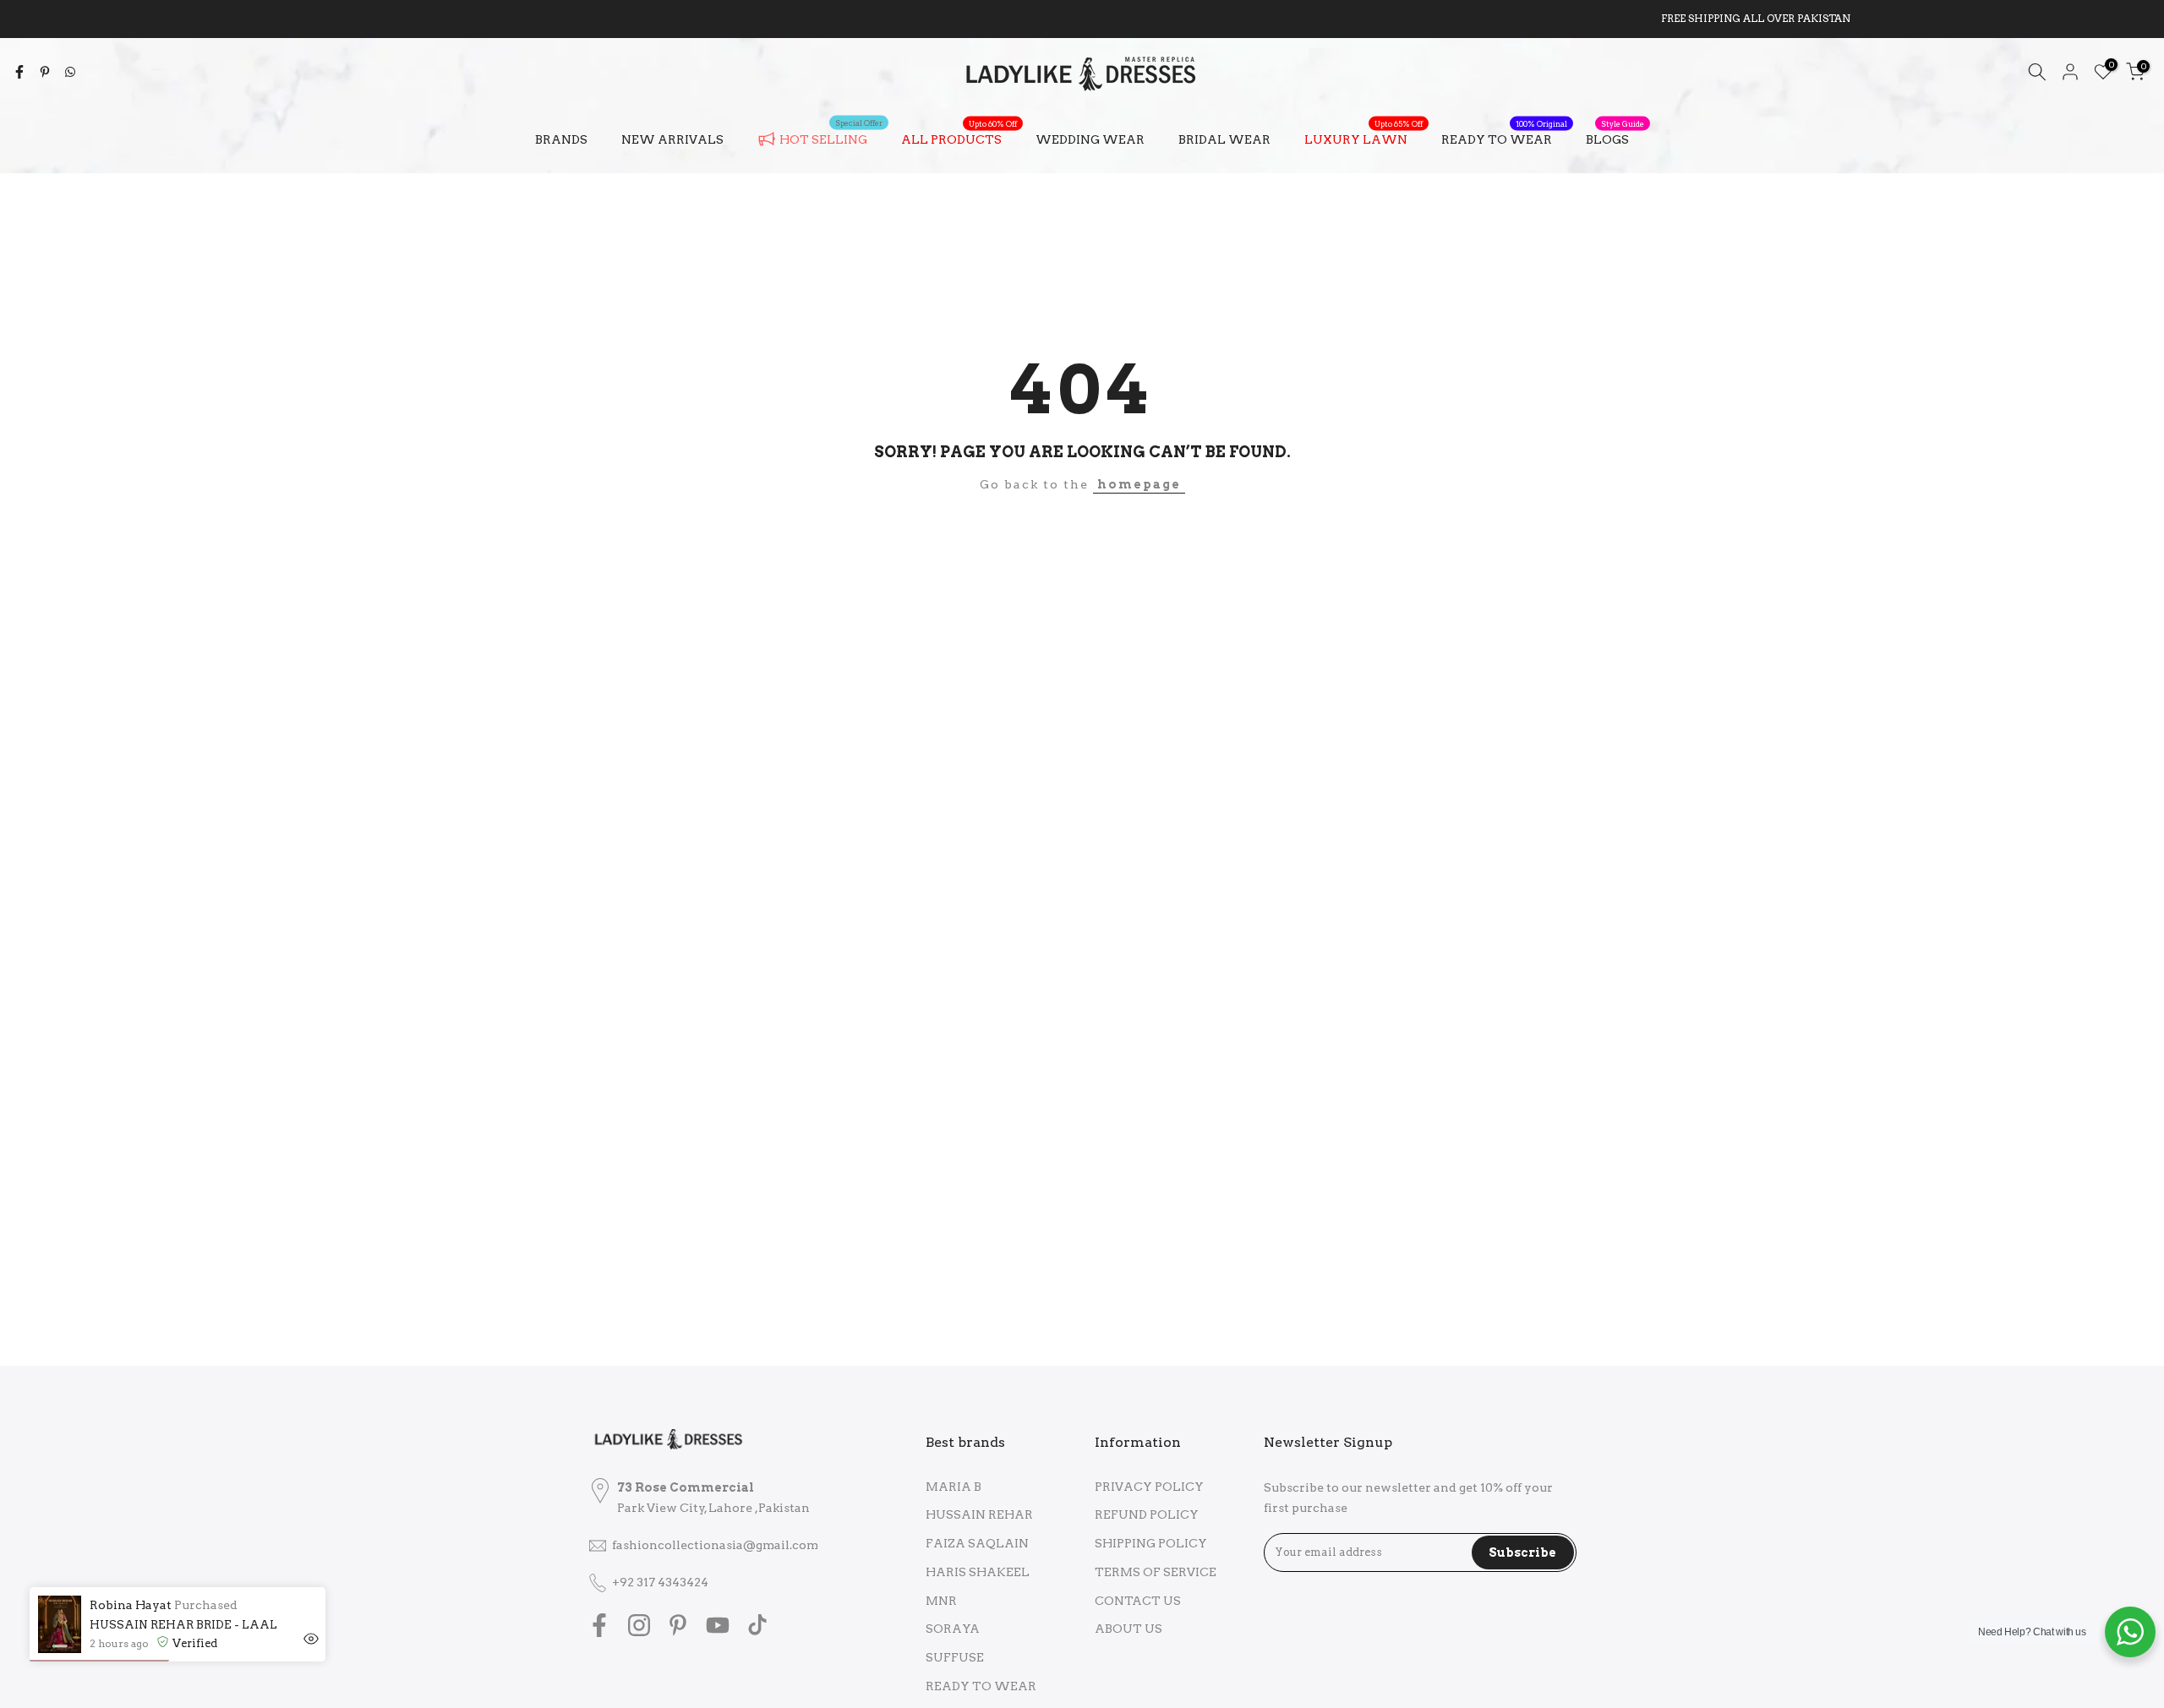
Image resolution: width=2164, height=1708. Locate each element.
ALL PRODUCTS (959, 138)
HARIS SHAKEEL (978, 1572)
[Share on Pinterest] (45, 72)
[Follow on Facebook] (599, 1625)
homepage (1139, 484)
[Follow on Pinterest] (678, 1625)
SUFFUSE (955, 1657)
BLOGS (1615, 138)
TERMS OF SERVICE (1156, 1572)
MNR (941, 1601)
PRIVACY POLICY (1149, 1487)
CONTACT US (1138, 1601)
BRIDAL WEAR (1224, 139)
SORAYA (953, 1629)
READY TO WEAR (1504, 138)
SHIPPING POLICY (1151, 1543)
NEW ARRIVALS (672, 139)
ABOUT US (1128, 1629)
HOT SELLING (831, 136)
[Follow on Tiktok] (757, 1625)
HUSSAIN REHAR (979, 1514)
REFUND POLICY (1147, 1514)
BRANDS (561, 139)
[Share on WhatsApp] (70, 72)
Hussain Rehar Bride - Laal (183, 1625)
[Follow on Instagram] (639, 1625)
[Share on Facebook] (19, 72)
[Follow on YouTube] (718, 1625)
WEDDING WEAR (1090, 139)
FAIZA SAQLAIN (977, 1543)
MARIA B (954, 1487)
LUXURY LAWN (1363, 138)
